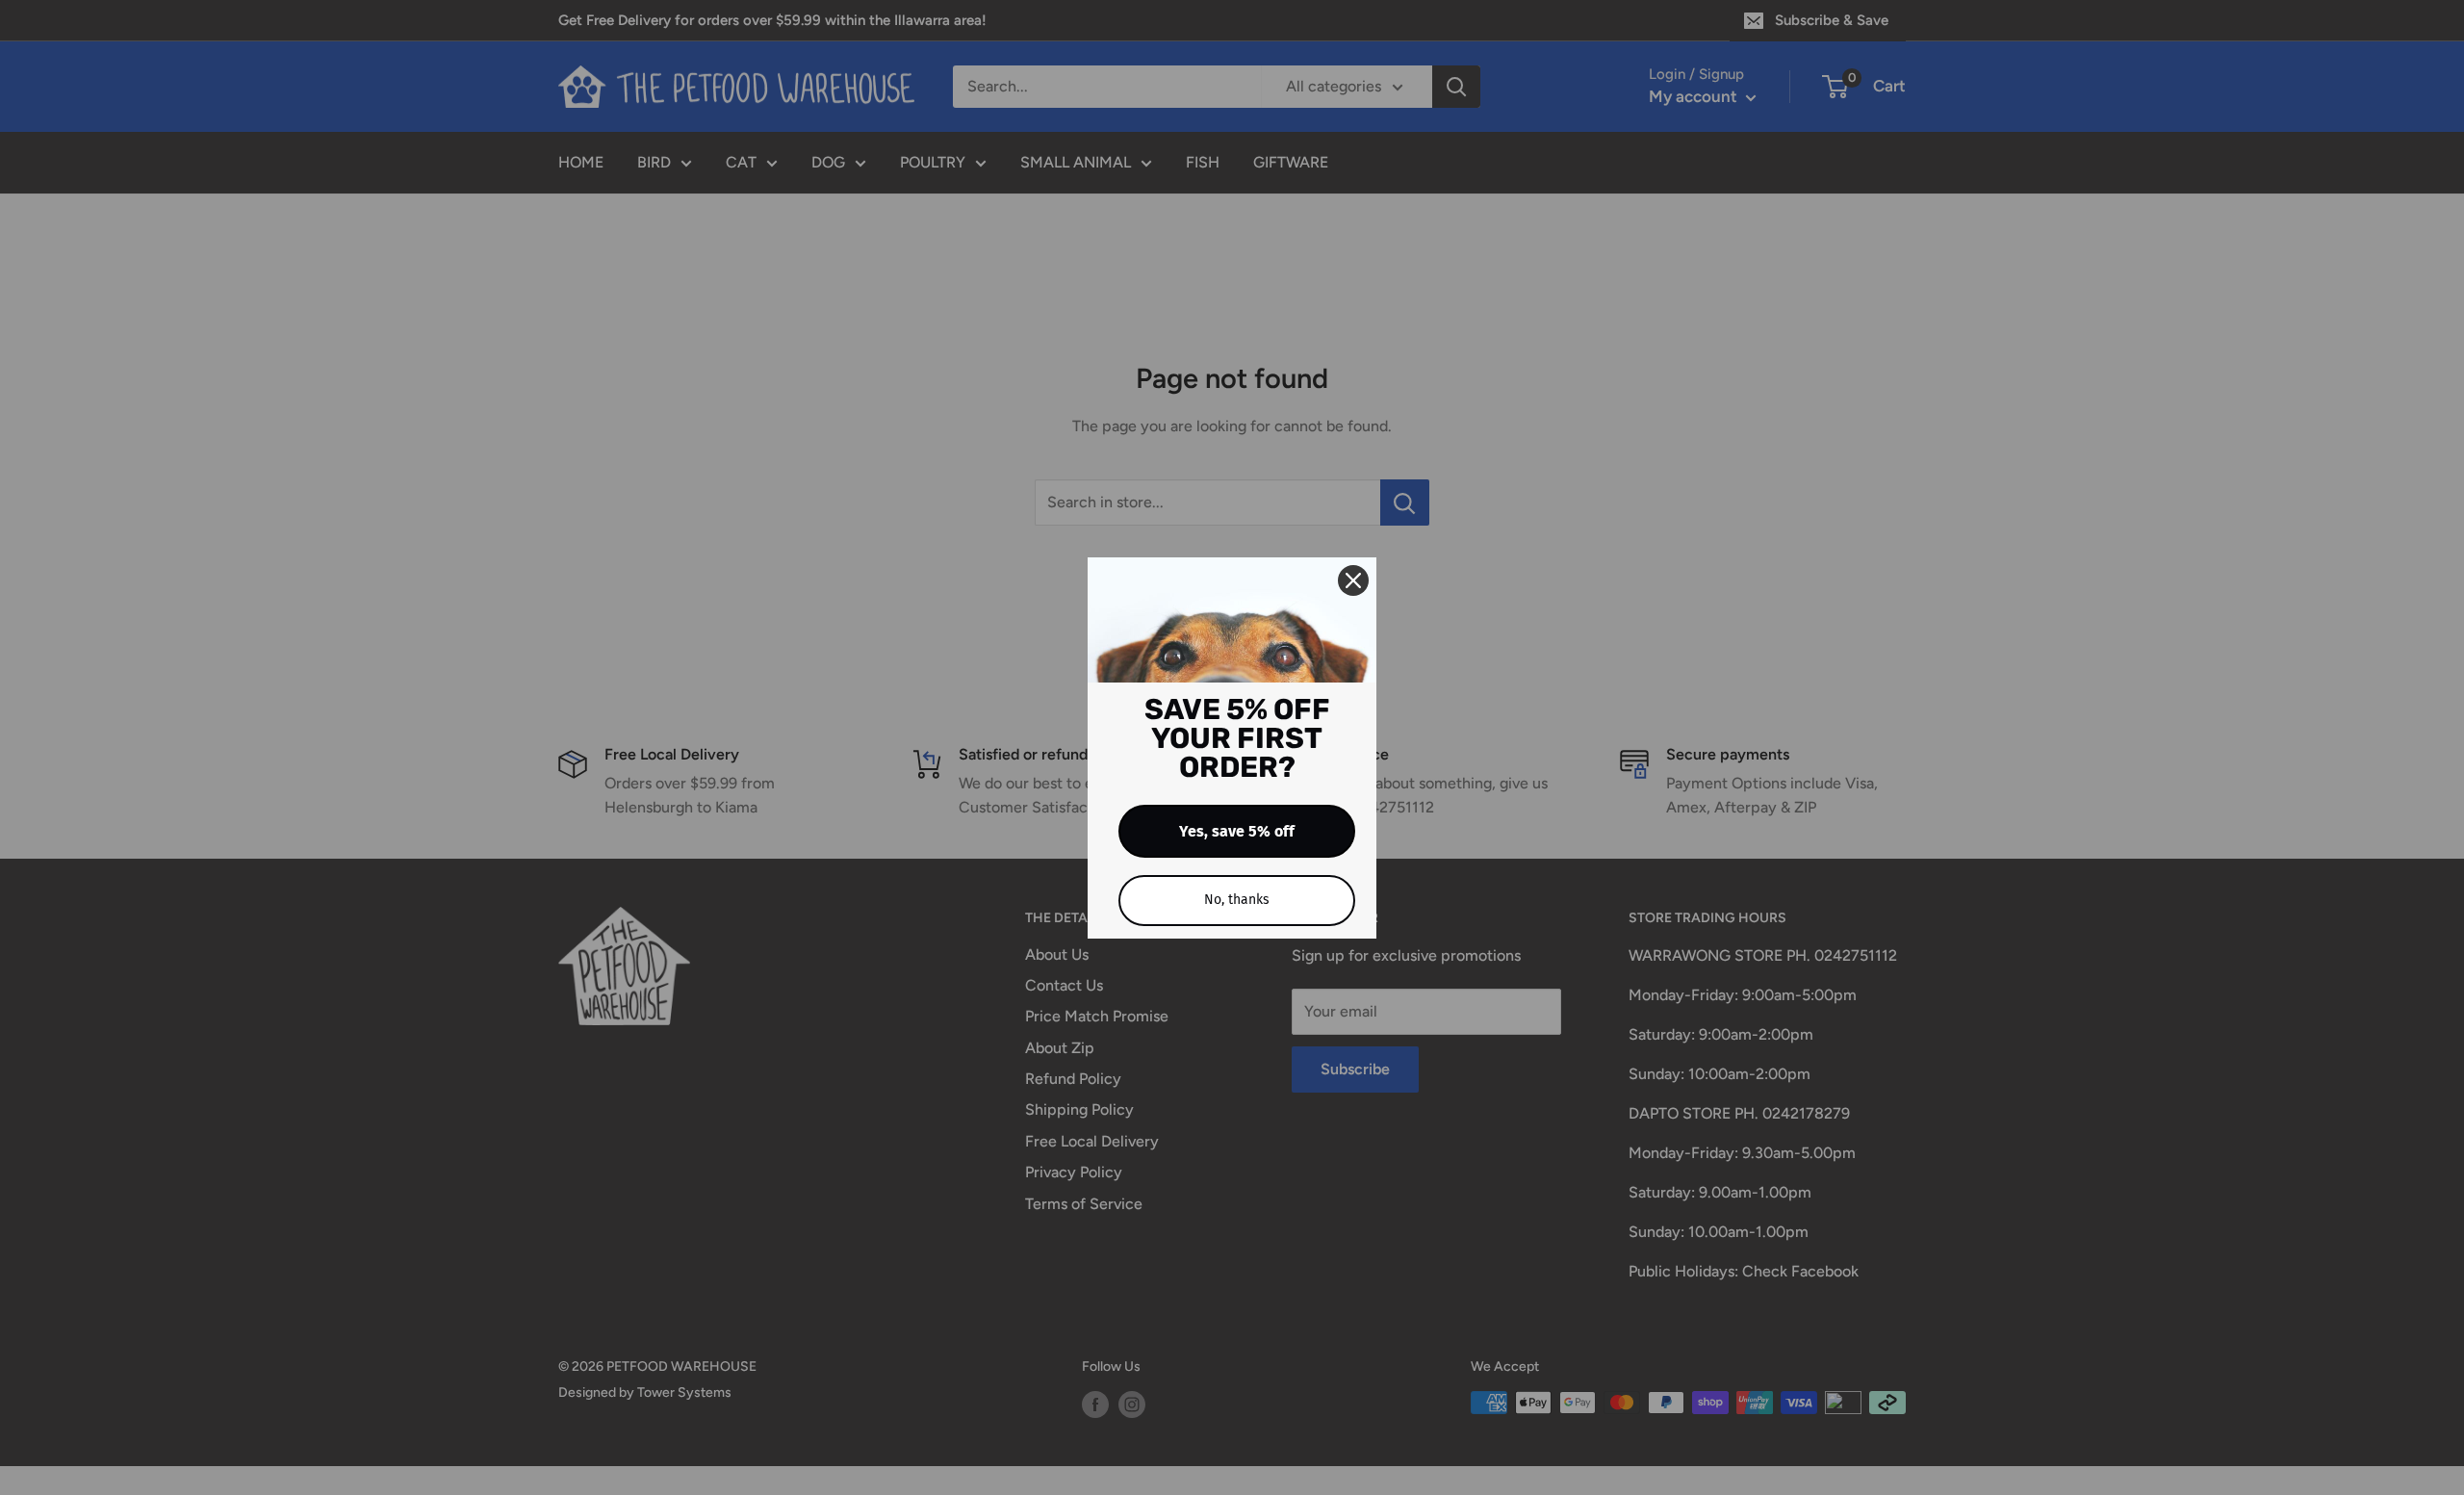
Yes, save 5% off (1237, 831)
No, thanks (1237, 900)
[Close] (1353, 580)
